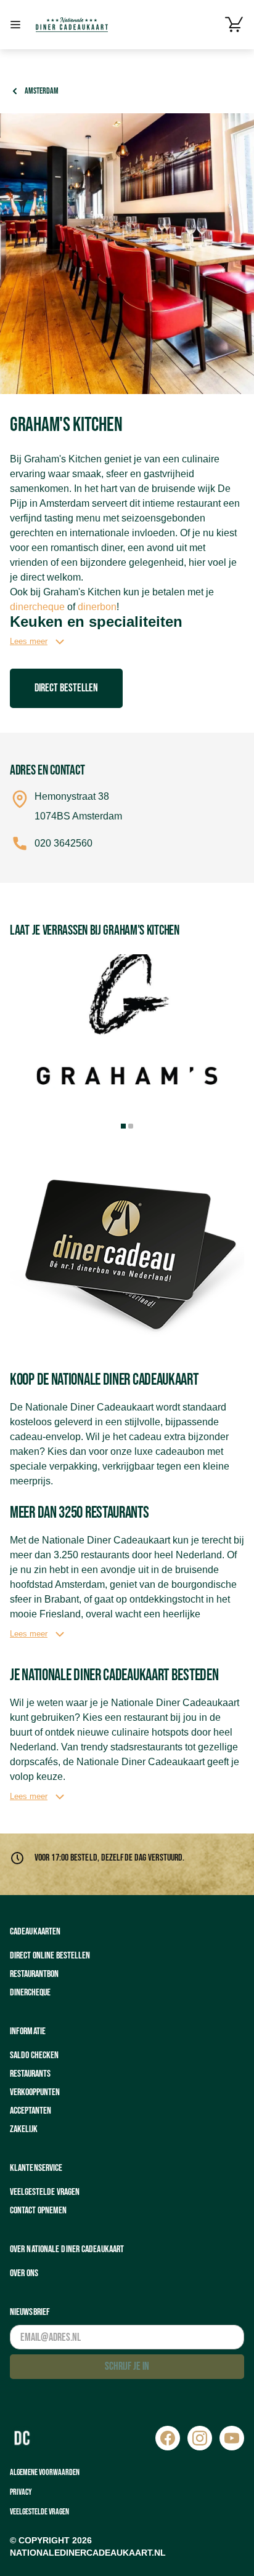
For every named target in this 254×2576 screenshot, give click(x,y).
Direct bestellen (66, 688)
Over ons (24, 2273)
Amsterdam (42, 91)
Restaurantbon (34, 1974)
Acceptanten (31, 2111)
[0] (234, 25)
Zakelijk (24, 2129)
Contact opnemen (38, 2211)
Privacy (21, 2492)
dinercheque (37, 607)
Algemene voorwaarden (45, 2472)
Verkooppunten (35, 2092)
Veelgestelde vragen (45, 2192)
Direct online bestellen (50, 1956)
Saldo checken (34, 2055)
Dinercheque (30, 1993)
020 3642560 (63, 843)
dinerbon (97, 607)
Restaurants (30, 2074)
